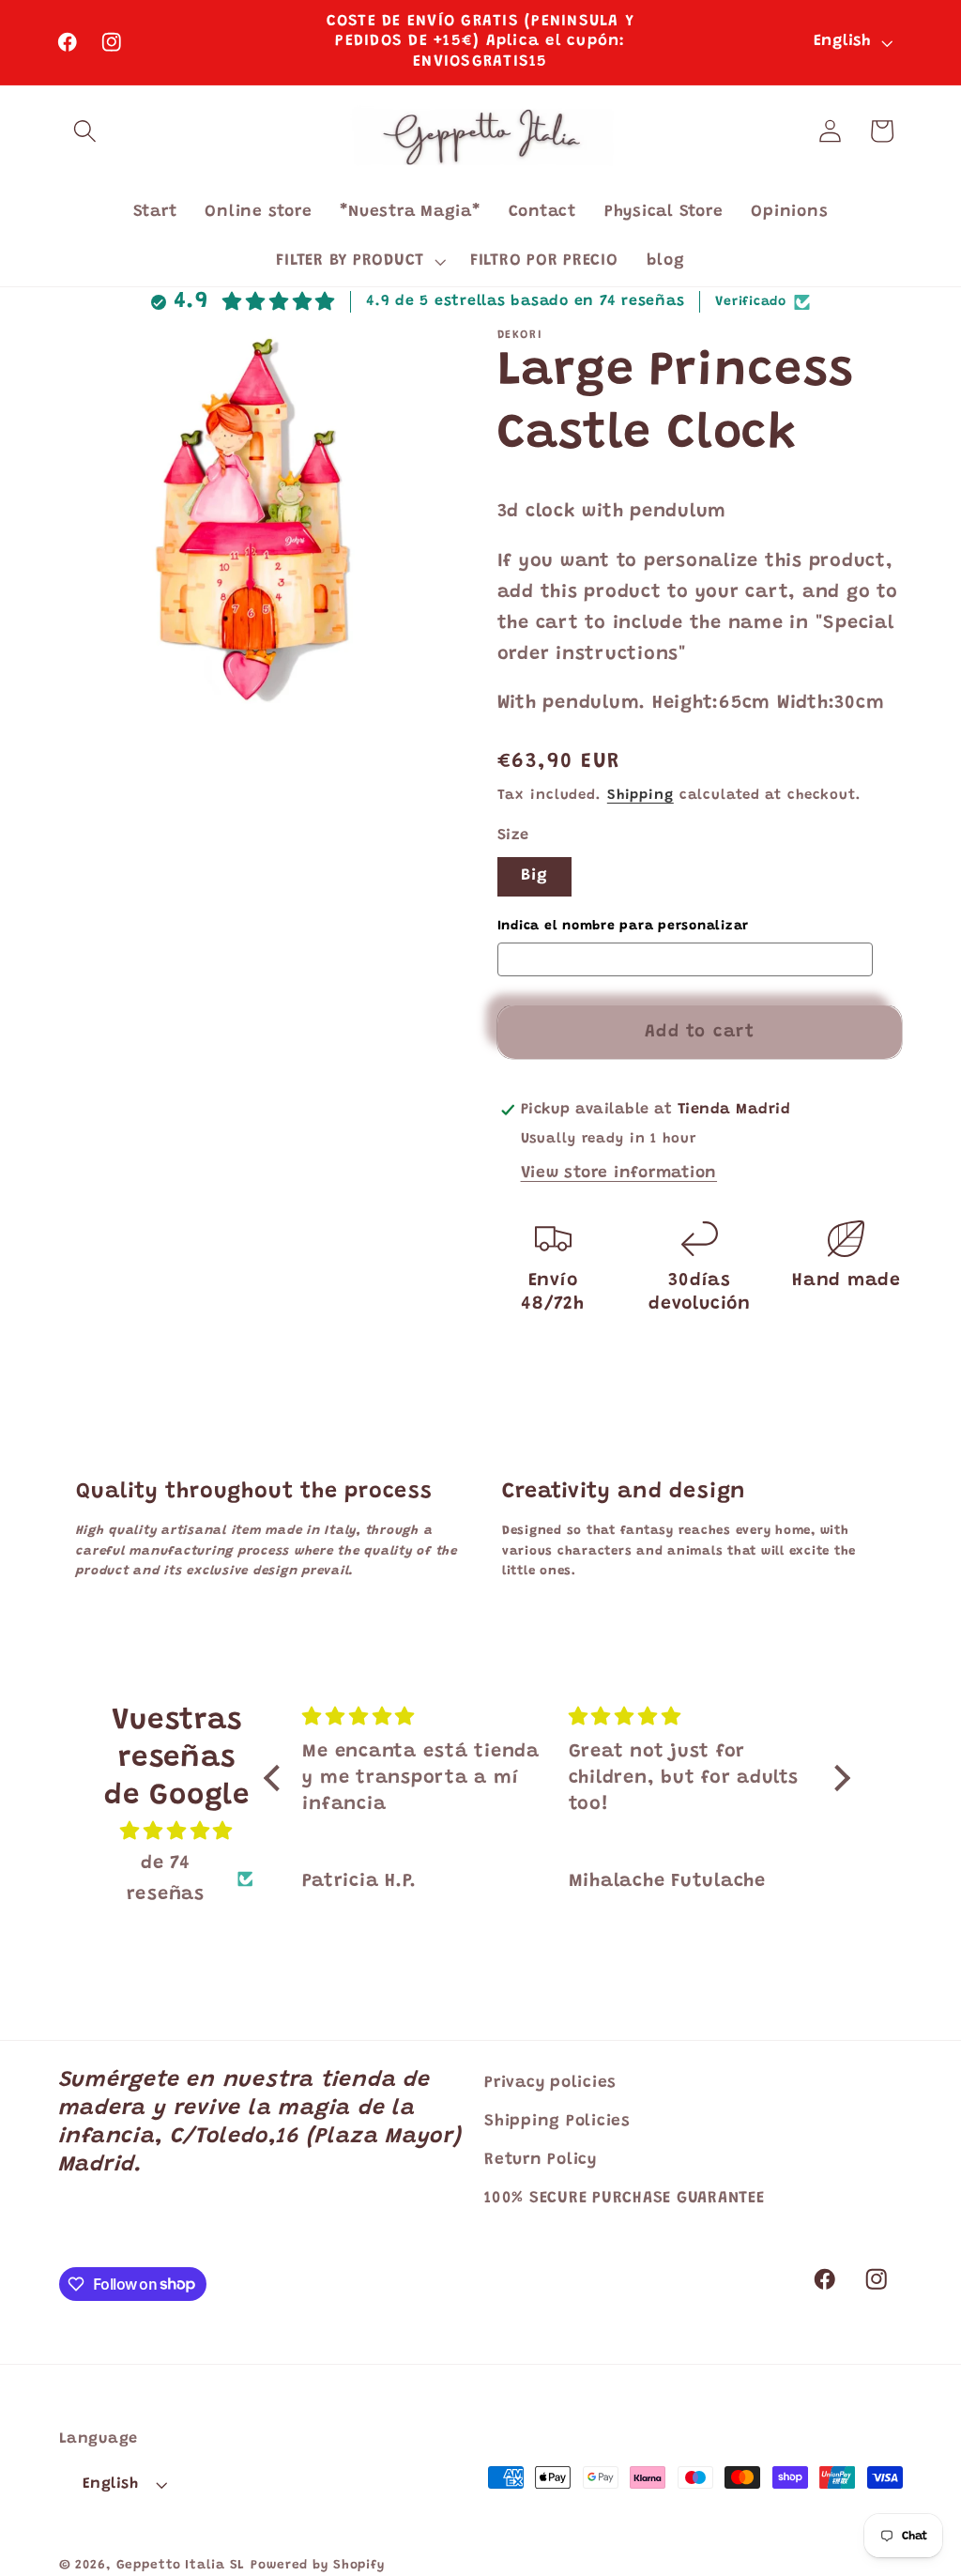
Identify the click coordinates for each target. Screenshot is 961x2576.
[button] (85, 131)
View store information (619, 1173)
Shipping (641, 796)
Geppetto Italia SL (181, 2566)
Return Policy (541, 2160)
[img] (176, 1832)
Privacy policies (550, 2083)
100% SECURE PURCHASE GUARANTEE (625, 2199)
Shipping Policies (557, 2122)
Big (535, 876)
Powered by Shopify (318, 2566)
